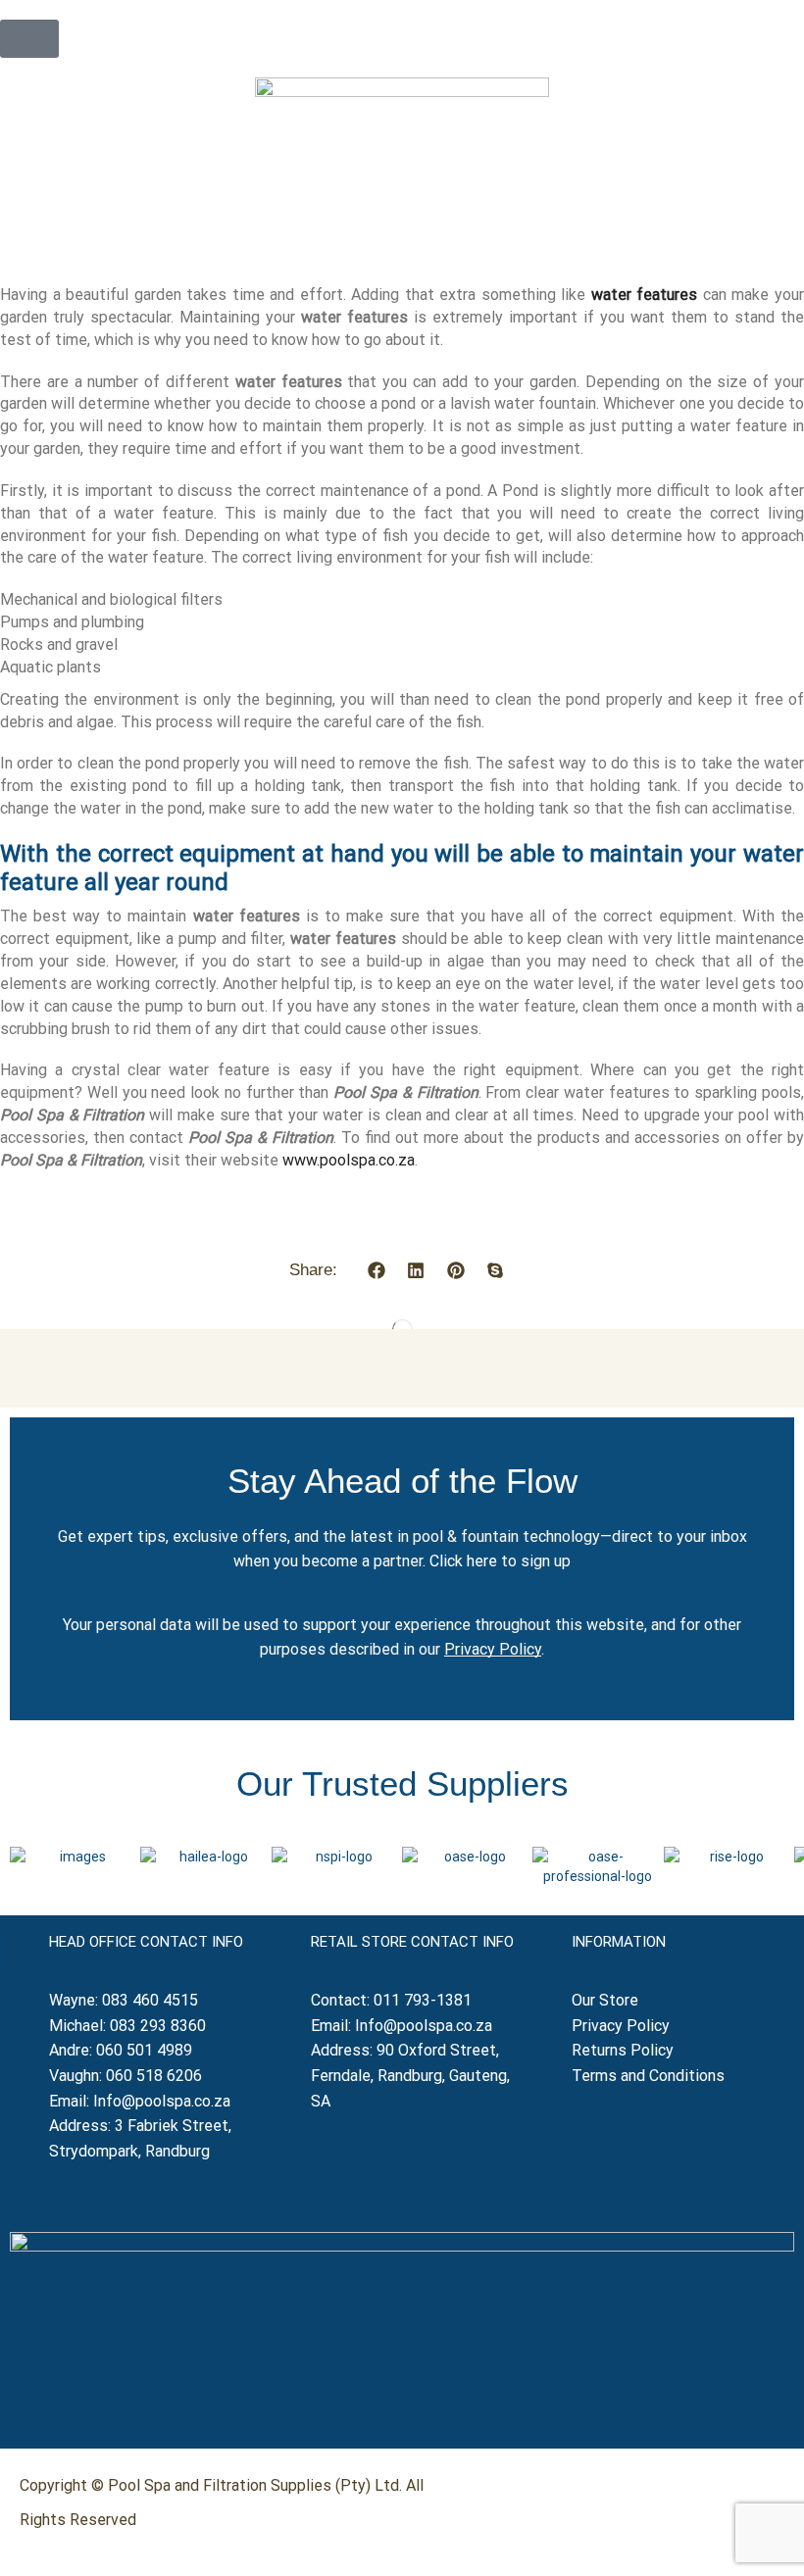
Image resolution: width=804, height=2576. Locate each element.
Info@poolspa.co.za (162, 2101)
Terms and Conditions (648, 2076)
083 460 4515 (150, 2000)
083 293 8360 (158, 2026)
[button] (29, 39)
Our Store (605, 2000)
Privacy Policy (493, 1649)
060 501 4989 (144, 2050)
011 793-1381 (423, 2000)
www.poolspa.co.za (349, 1160)
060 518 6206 (154, 2076)
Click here (463, 1561)
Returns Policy (625, 2050)
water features (645, 295)
